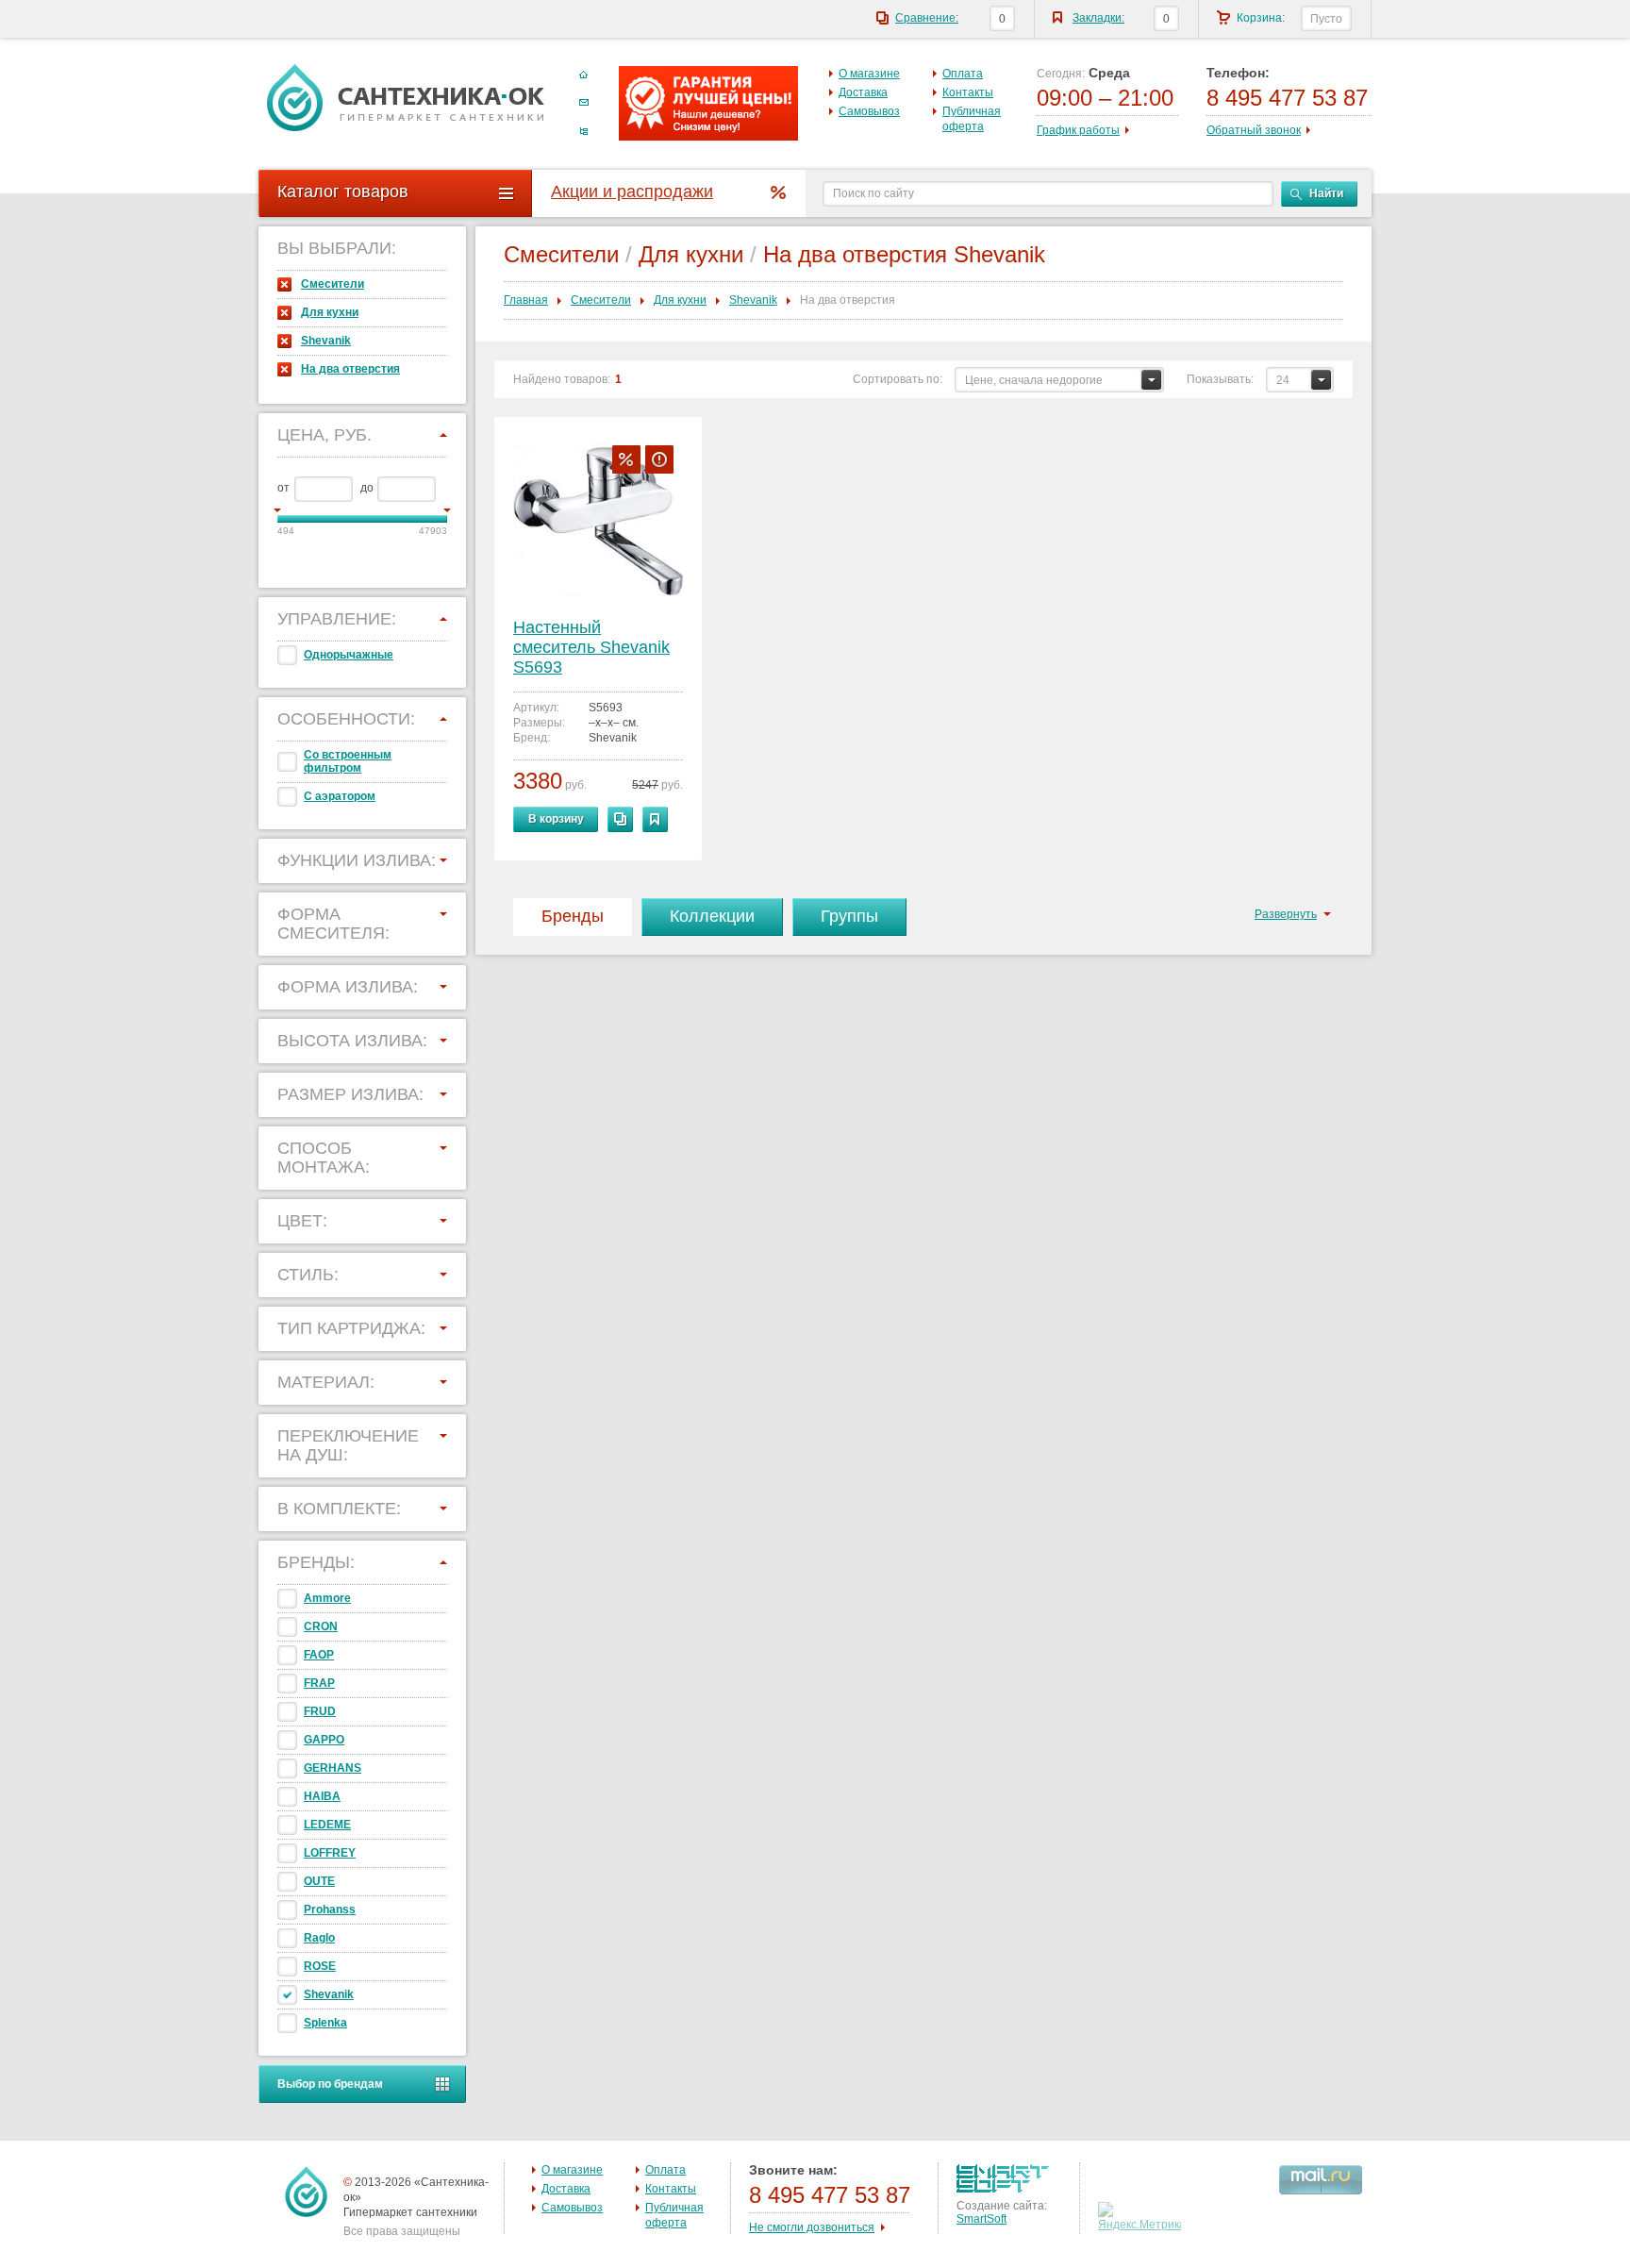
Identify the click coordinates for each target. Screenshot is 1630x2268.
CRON (321, 1626)
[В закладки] (655, 819)
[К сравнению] (620, 819)
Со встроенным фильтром (348, 761)
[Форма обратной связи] (584, 103)
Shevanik (326, 341)
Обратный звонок (1254, 130)
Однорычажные (349, 655)
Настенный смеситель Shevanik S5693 (591, 647)
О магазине (869, 74)
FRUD (320, 1711)
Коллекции (712, 916)
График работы (1078, 130)
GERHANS (333, 1768)
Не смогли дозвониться (812, 2227)
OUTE (319, 1881)
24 (1283, 380)
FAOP (319, 1655)
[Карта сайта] (584, 131)
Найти (1326, 193)
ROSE (320, 1966)
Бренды (573, 916)
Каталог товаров (343, 192)
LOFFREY (330, 1853)
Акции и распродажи (632, 192)
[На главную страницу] (406, 97)
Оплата (963, 74)
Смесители (333, 284)
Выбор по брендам (330, 2084)
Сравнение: (927, 18)
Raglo (319, 1938)
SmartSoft (981, 2219)
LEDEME (327, 1825)
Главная (526, 300)
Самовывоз (869, 111)
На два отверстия (350, 369)
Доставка (863, 92)
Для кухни (330, 312)
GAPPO (324, 1740)
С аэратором (340, 796)
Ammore (327, 1598)
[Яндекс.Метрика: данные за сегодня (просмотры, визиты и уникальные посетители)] (1142, 2217)
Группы (849, 916)
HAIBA (322, 1796)
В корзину (556, 819)
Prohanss (330, 1909)
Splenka (325, 2023)
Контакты (968, 92)
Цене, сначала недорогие (1034, 380)
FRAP (319, 1683)
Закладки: (1098, 18)
